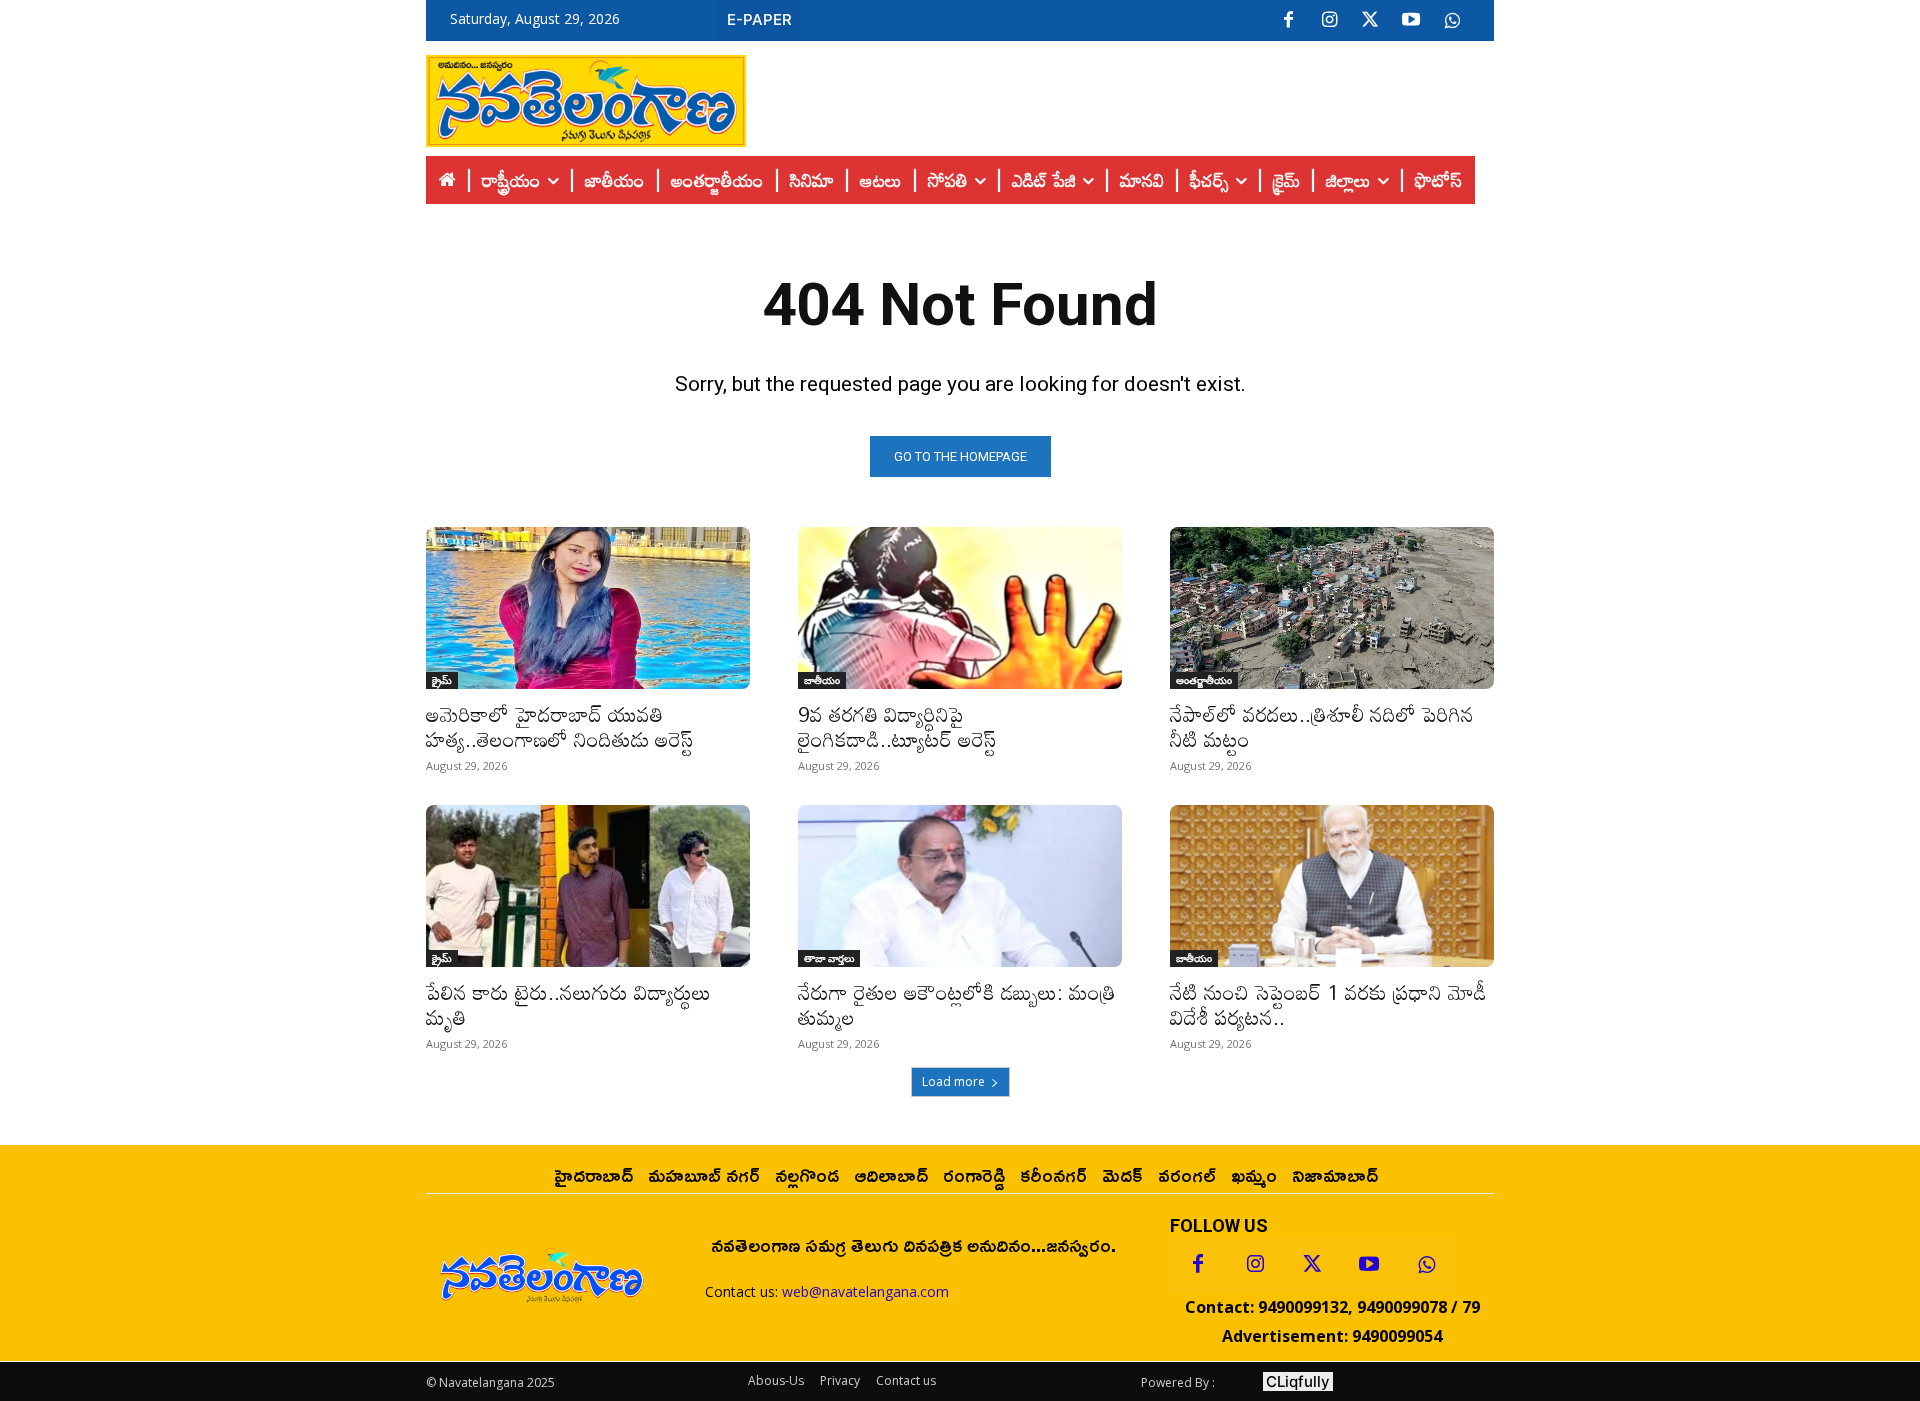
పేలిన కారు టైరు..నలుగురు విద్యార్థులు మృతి (568, 1004)
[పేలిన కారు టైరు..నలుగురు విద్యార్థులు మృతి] (588, 886)
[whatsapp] (1452, 21)
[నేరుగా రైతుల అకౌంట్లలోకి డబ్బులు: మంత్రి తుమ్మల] (960, 886)
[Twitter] (1370, 21)
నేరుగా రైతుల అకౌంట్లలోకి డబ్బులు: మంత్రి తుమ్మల (957, 1004)
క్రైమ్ (442, 680)
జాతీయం (822, 680)
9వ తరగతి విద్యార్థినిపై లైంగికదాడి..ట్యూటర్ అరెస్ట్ (897, 726)
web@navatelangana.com (865, 1291)
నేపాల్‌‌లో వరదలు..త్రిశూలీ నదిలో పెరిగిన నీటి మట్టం (1322, 726)
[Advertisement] (1120, 96)
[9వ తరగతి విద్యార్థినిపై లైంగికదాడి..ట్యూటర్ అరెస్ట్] (960, 608)
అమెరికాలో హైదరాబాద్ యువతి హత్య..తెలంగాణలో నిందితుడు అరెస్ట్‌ (559, 726)
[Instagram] (1329, 21)
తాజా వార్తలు (829, 958)
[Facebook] (1288, 21)
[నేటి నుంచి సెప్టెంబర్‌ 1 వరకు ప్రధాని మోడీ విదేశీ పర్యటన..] (1332, 886)
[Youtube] (1411, 21)
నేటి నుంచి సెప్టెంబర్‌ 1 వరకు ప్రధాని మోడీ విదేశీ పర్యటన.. (1328, 1004)
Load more (953, 1081)
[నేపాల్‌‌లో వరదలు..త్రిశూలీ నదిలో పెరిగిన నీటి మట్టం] (1332, 608)
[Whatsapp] (1426, 1265)
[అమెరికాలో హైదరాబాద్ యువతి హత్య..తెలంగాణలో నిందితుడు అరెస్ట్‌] (588, 608)
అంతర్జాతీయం (1204, 680)
